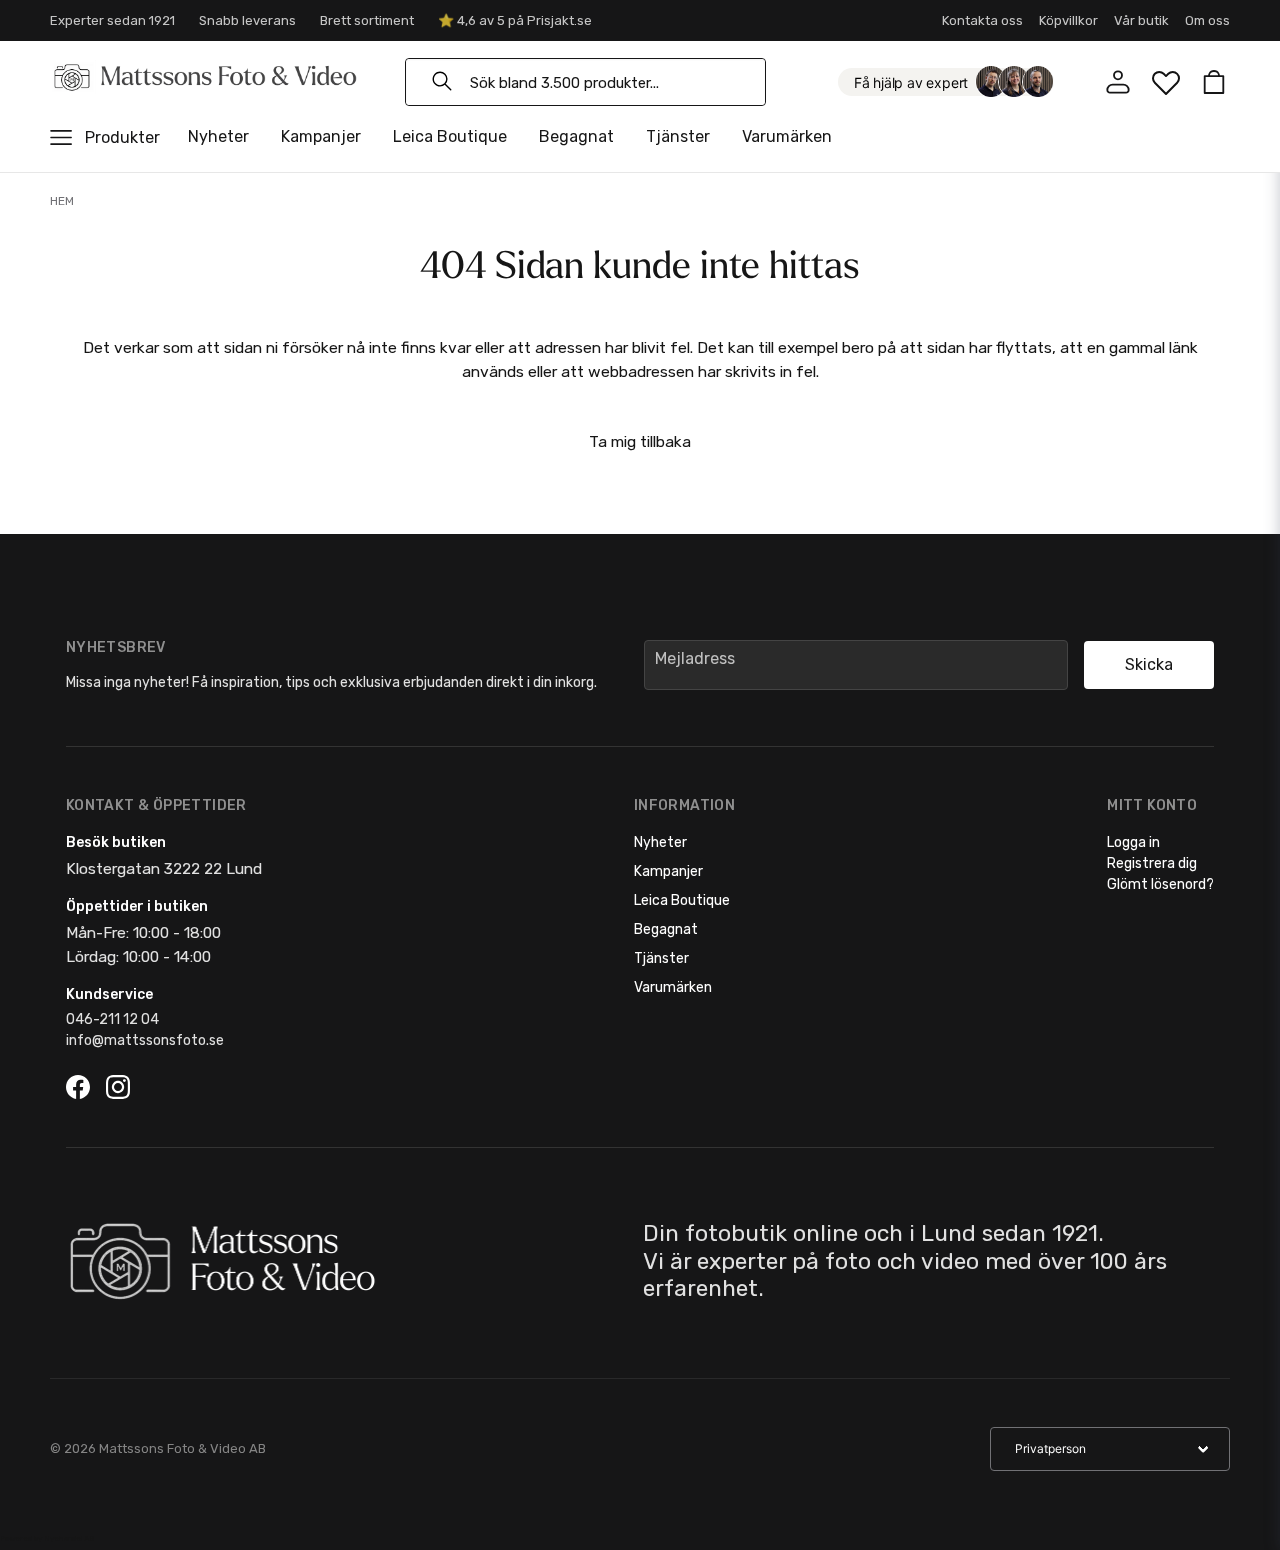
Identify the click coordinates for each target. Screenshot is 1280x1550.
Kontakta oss (982, 20)
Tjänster (678, 136)
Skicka (1149, 664)
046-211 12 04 (112, 1019)
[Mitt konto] (1118, 82)
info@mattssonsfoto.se (145, 1040)
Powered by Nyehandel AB (47, 1538)
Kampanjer (321, 136)
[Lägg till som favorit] (1166, 82)
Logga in (1133, 842)
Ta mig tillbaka (640, 441)
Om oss (1207, 20)
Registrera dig (1152, 863)
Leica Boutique (450, 136)
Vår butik (1141, 20)
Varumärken (787, 136)
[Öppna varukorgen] (1214, 82)
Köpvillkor (1068, 20)
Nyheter (218, 136)
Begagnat (576, 136)
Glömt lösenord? (1160, 884)
